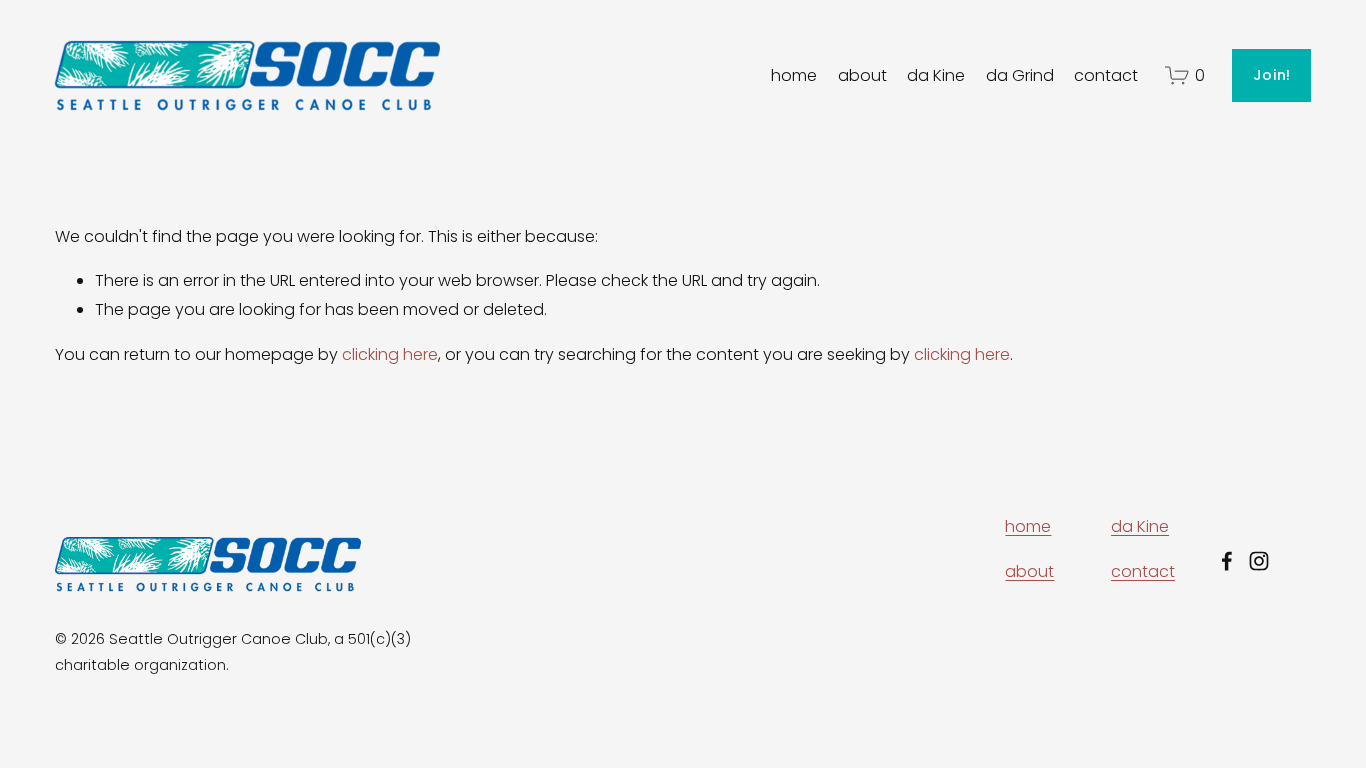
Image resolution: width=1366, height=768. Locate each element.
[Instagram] (1259, 561)
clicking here (390, 354)
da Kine (936, 75)
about (862, 75)
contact (1106, 75)
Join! (1271, 75)
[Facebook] (1227, 561)
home (794, 75)
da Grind (1020, 75)
